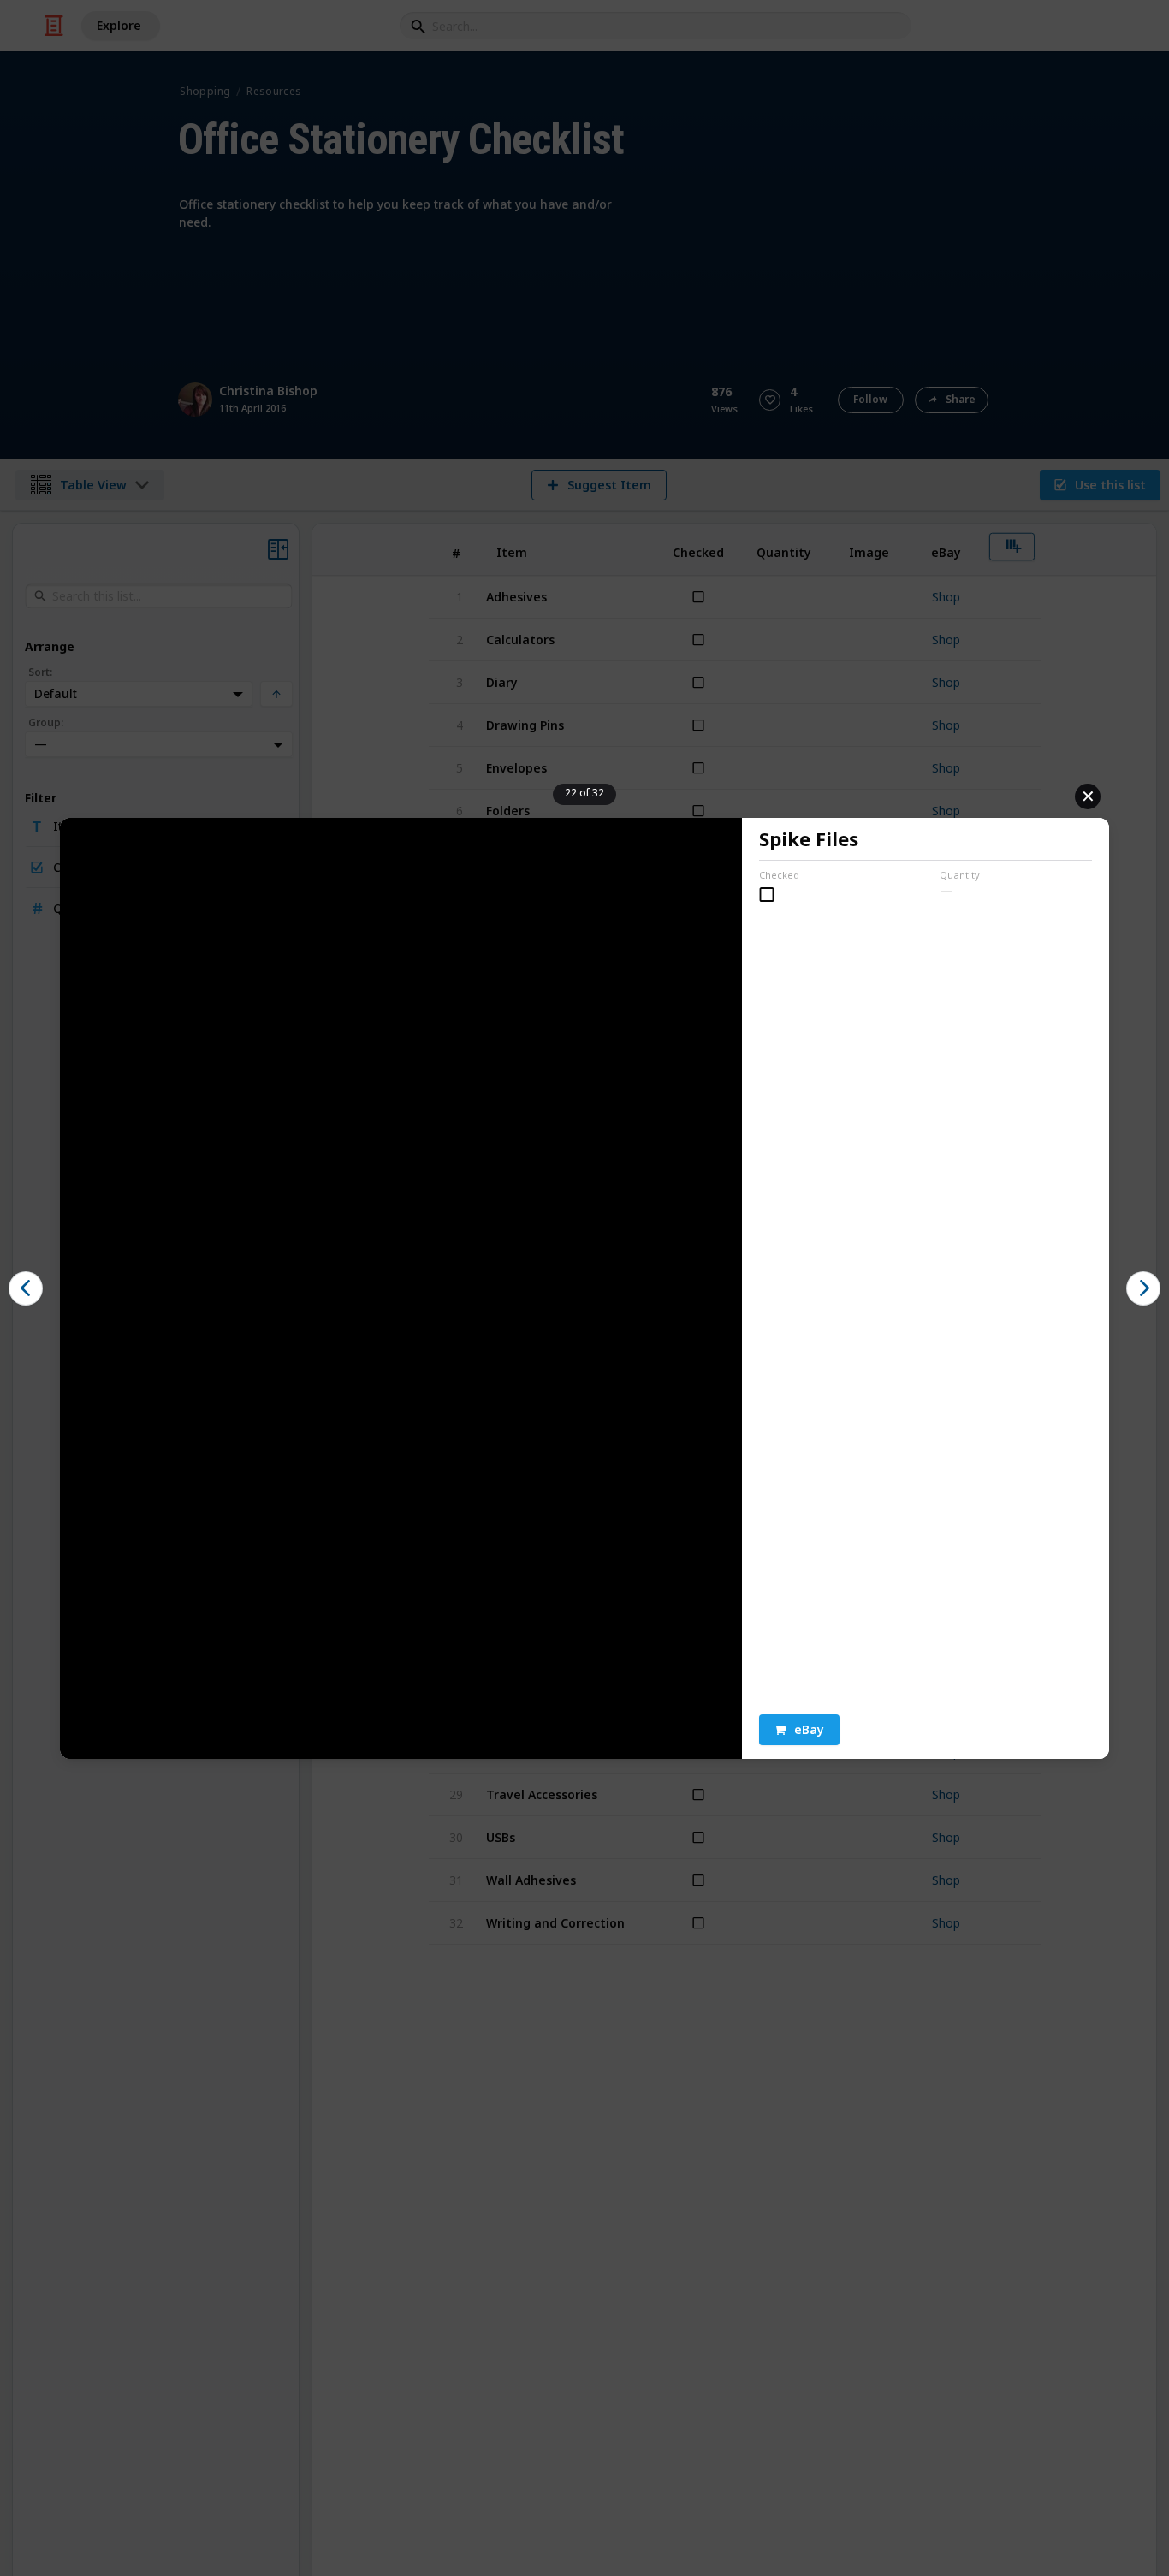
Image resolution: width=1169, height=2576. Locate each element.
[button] (799, 1730)
